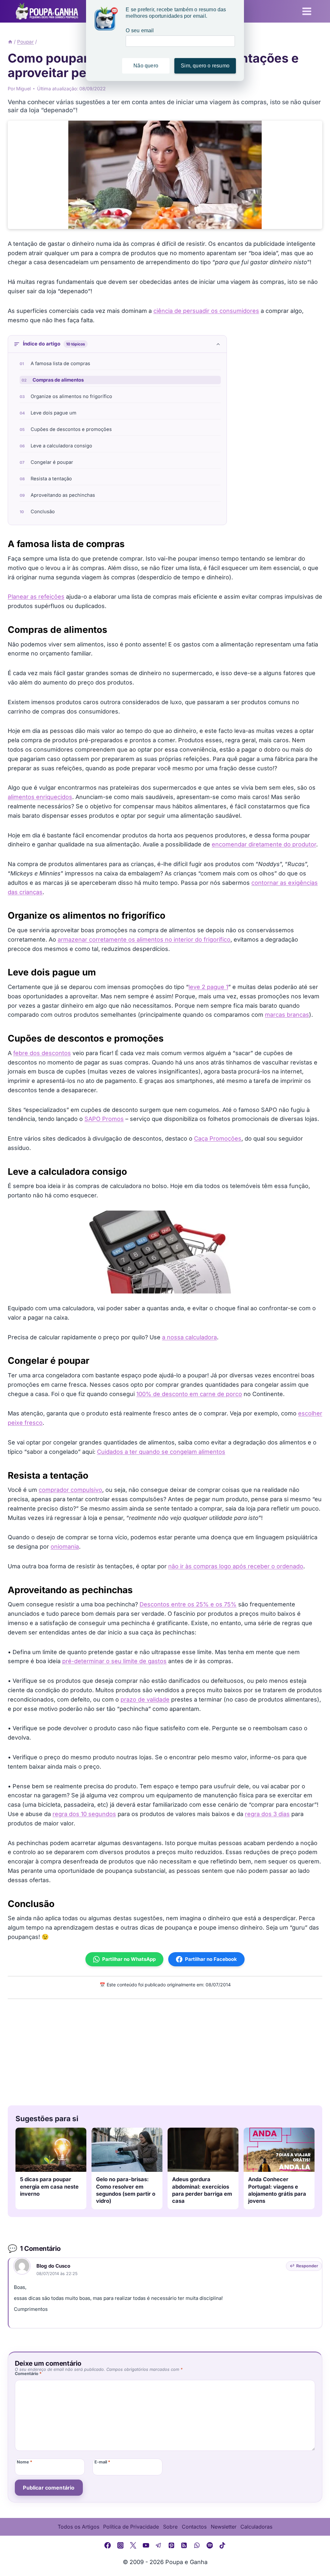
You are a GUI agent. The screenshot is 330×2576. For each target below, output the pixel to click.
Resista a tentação (51, 479)
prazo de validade (145, 1699)
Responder (307, 2266)
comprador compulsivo (70, 1490)
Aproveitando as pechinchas (63, 495)
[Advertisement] (165, 2051)
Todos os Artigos (78, 2527)
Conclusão (43, 512)
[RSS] (184, 2545)
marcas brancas (287, 1015)
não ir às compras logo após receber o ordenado (236, 1566)
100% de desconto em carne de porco (189, 1394)
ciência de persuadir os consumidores (206, 311)
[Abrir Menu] (307, 11)
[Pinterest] (171, 2545)
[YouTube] (146, 2545)
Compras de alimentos (58, 380)
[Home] (10, 42)
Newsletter (224, 2527)
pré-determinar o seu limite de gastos (114, 1661)
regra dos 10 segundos (84, 1814)
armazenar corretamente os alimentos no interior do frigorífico (144, 939)
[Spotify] (210, 2545)
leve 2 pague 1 (208, 987)
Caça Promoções (218, 1138)
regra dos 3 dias (267, 1814)
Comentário (28, 2374)
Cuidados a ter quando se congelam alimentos (161, 1452)
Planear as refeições (36, 597)
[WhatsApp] (197, 2545)
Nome (24, 2462)
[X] (133, 2545)
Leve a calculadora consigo (61, 446)
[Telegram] (159, 2545)
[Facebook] (108, 2545)
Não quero (146, 66)
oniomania (65, 1547)
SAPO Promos (104, 1119)
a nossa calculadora (189, 1337)
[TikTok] (222, 2545)
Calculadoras (256, 2527)
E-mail (102, 2462)
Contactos (194, 2527)
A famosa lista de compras (60, 364)
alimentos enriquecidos (40, 797)
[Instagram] (121, 2545)
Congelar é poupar (52, 462)
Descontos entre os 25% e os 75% (188, 1604)
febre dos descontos (42, 1053)
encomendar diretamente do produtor (264, 844)
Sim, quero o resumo (205, 66)
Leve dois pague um (53, 413)
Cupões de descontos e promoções (71, 429)
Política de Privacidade (131, 2527)
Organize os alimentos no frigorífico (71, 396)
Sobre (170, 2527)
